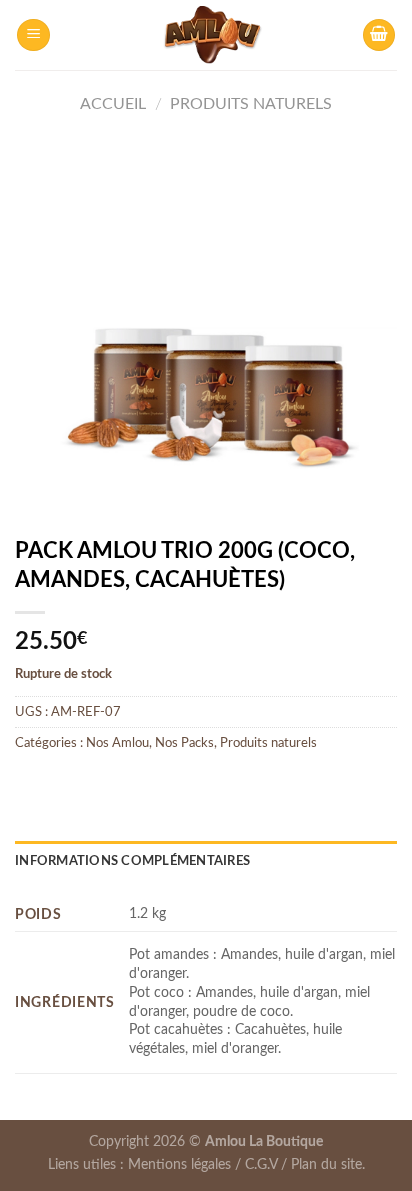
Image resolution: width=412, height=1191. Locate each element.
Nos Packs (184, 743)
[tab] (206, 861)
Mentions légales (179, 1164)
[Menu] (33, 35)
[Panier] (379, 35)
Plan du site (326, 1164)
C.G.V (261, 1164)
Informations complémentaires (132, 861)
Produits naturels (251, 104)
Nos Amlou (117, 743)
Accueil (113, 104)
